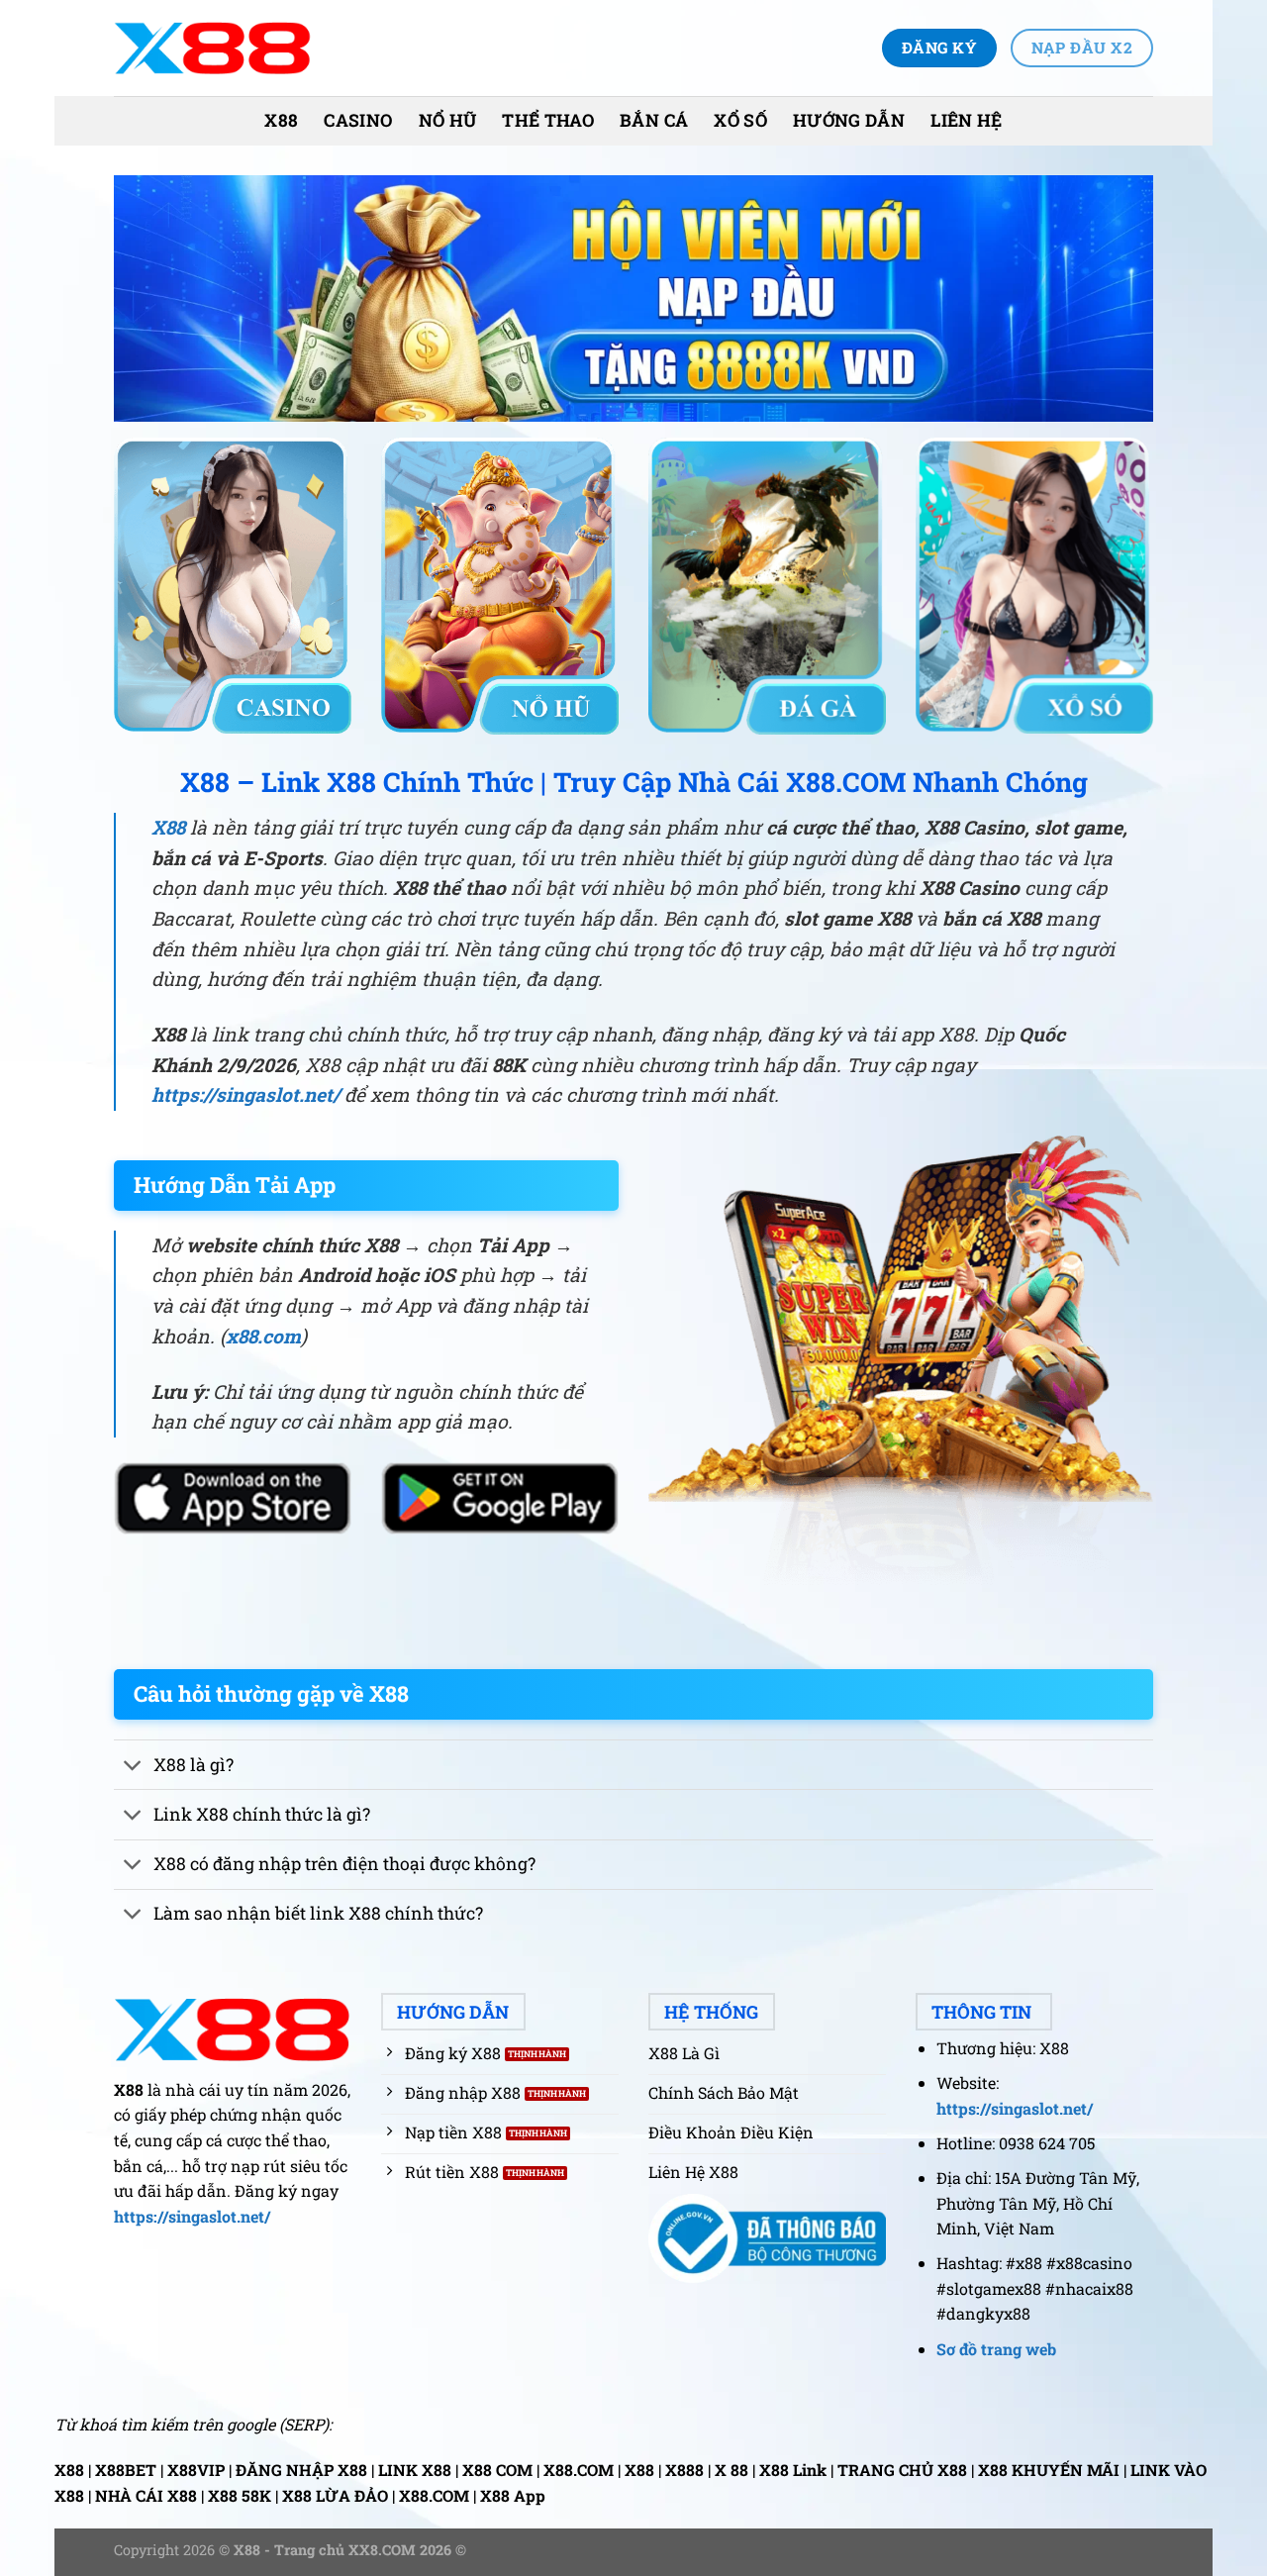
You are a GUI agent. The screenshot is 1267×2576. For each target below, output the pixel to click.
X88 (281, 120)
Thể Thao (548, 120)
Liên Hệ (966, 120)
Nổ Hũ (448, 120)
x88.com (263, 1336)
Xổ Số (740, 120)
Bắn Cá (654, 120)
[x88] (213, 48)
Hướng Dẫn (849, 120)
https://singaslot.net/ (245, 1094)
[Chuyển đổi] (133, 1767)
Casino (358, 120)
